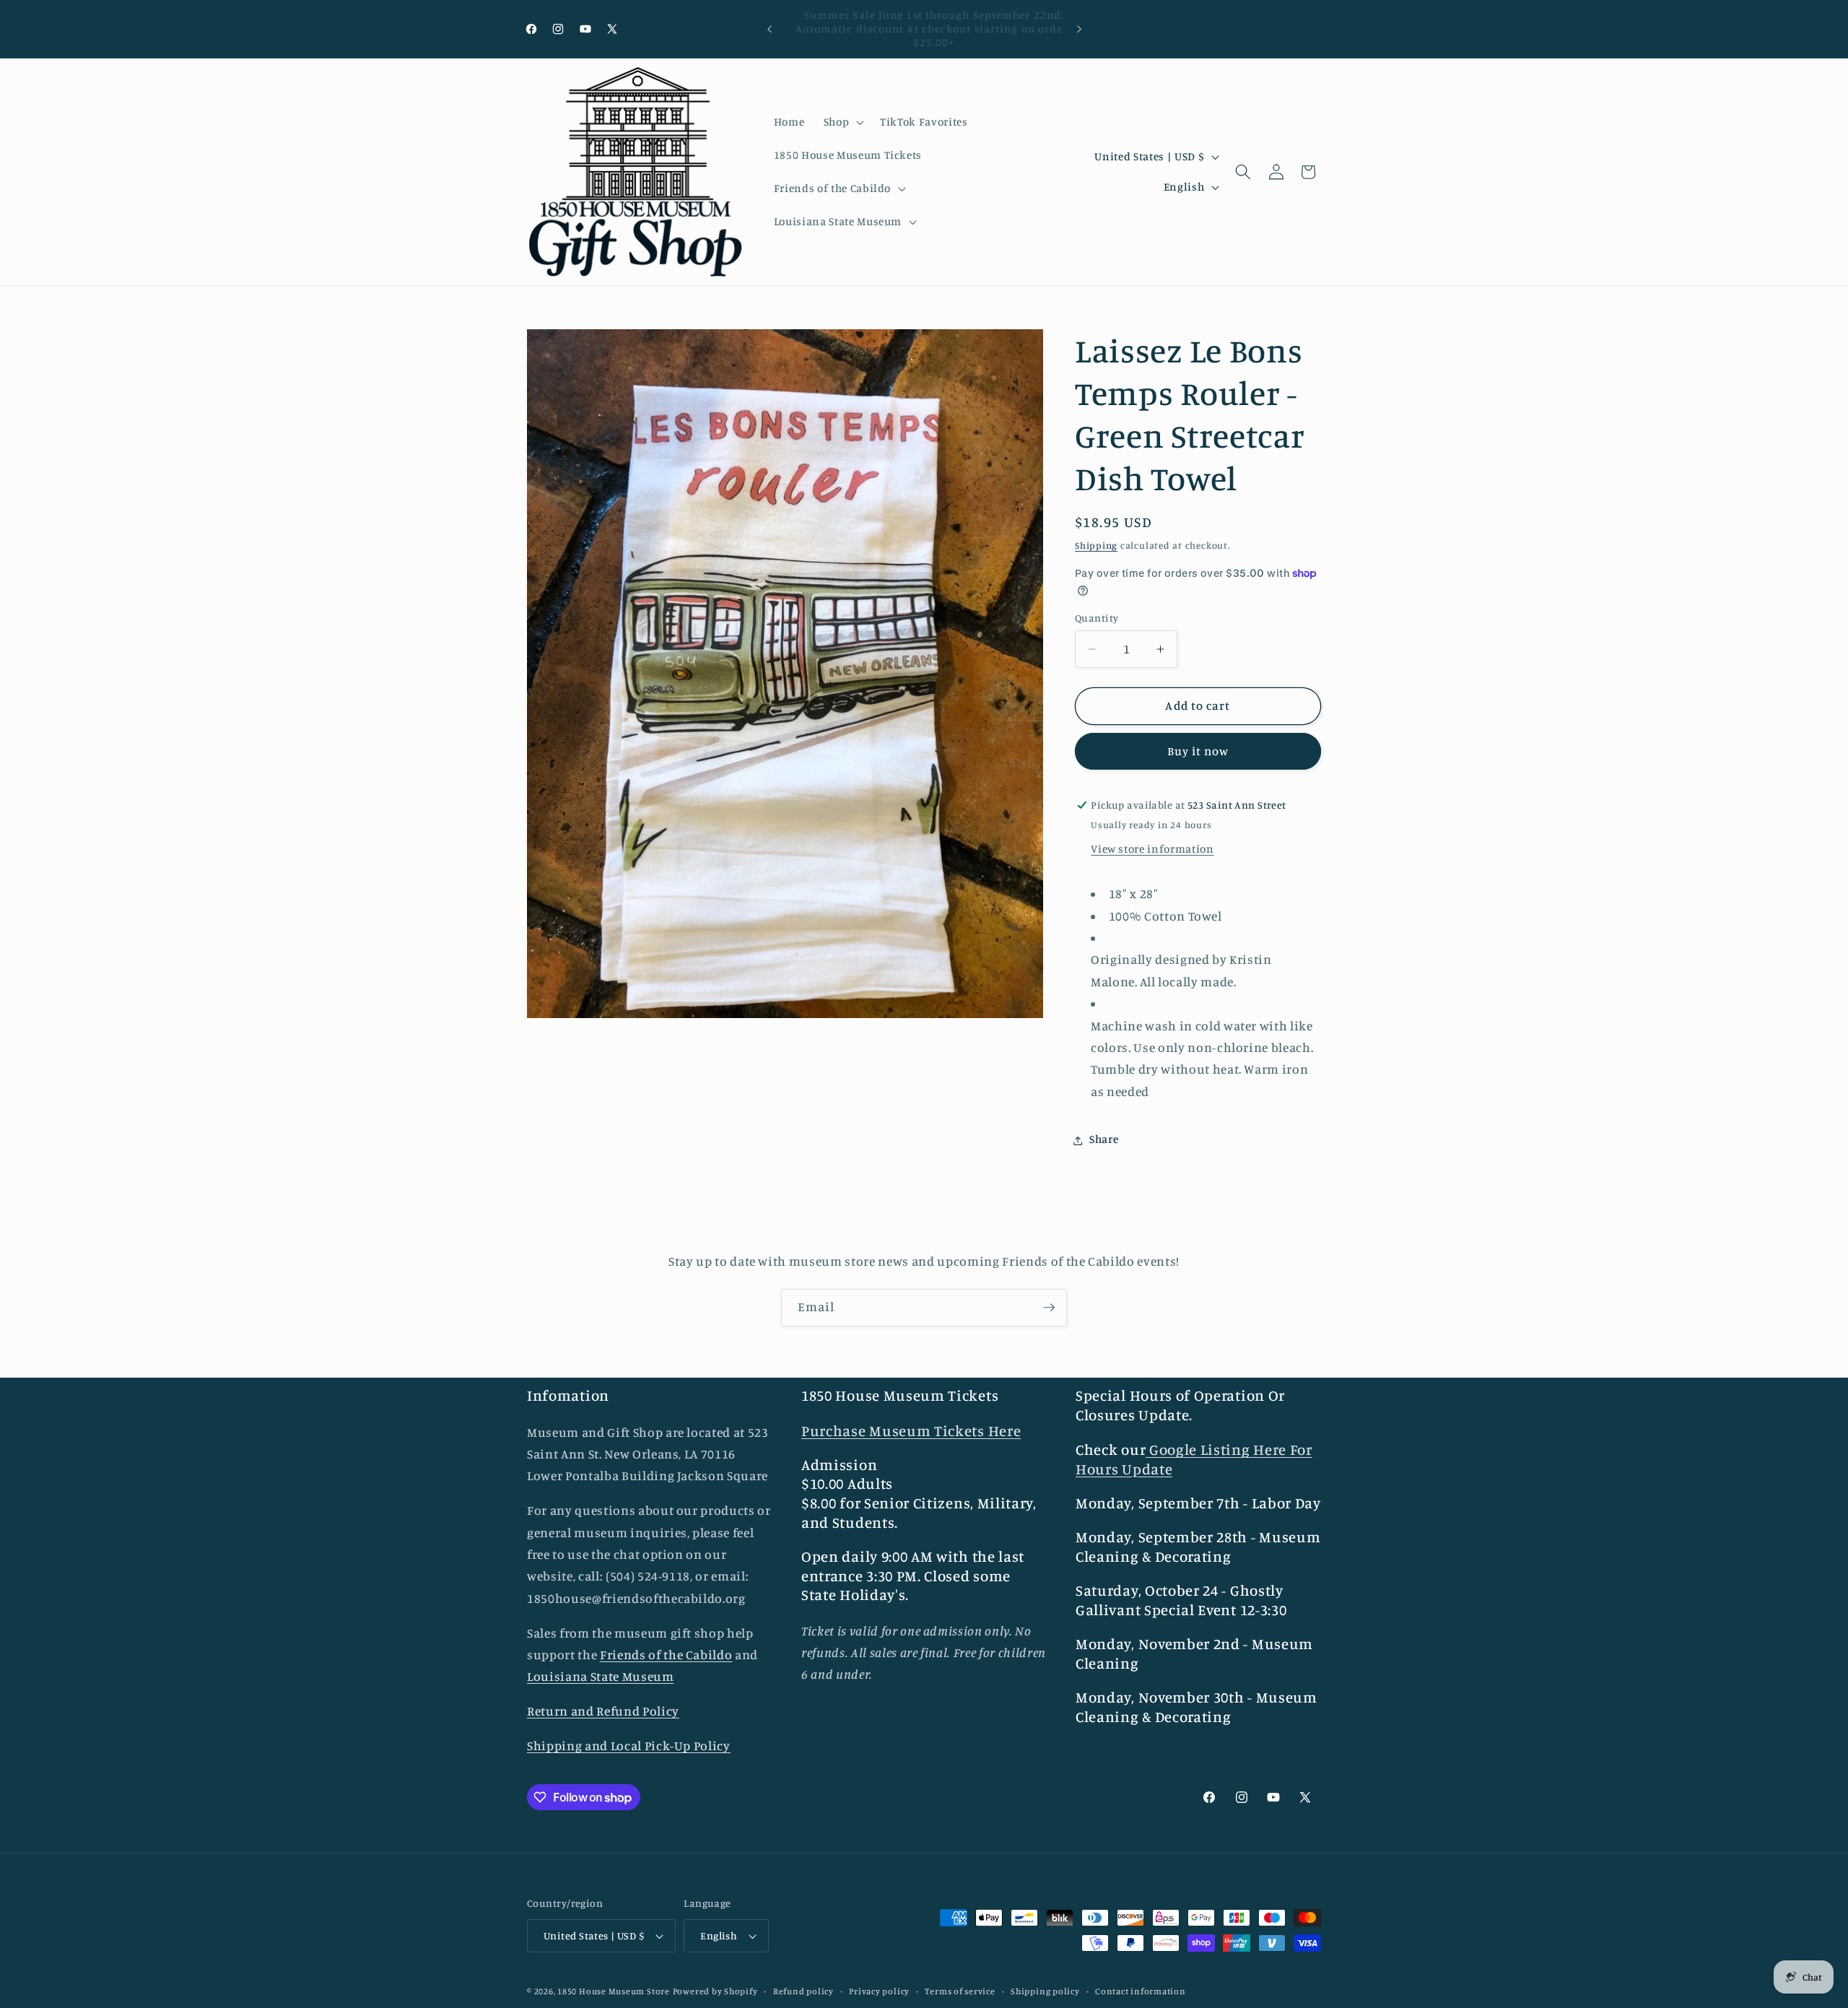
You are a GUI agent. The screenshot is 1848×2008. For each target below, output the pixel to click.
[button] (842, 122)
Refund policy (803, 1991)
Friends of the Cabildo (666, 1655)
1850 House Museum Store (614, 1991)
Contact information (1141, 1991)
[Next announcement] (1079, 29)
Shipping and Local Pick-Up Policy (629, 1746)
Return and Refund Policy (603, 1712)
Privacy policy (879, 1991)
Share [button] (1104, 1140)
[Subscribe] (1049, 1308)
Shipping (1096, 545)
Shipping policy (1045, 1991)
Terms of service (960, 1991)
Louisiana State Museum (601, 1677)
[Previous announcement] (770, 29)
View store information (1152, 849)
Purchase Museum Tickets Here (911, 1431)
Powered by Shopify (715, 1991)
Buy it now (1198, 752)
